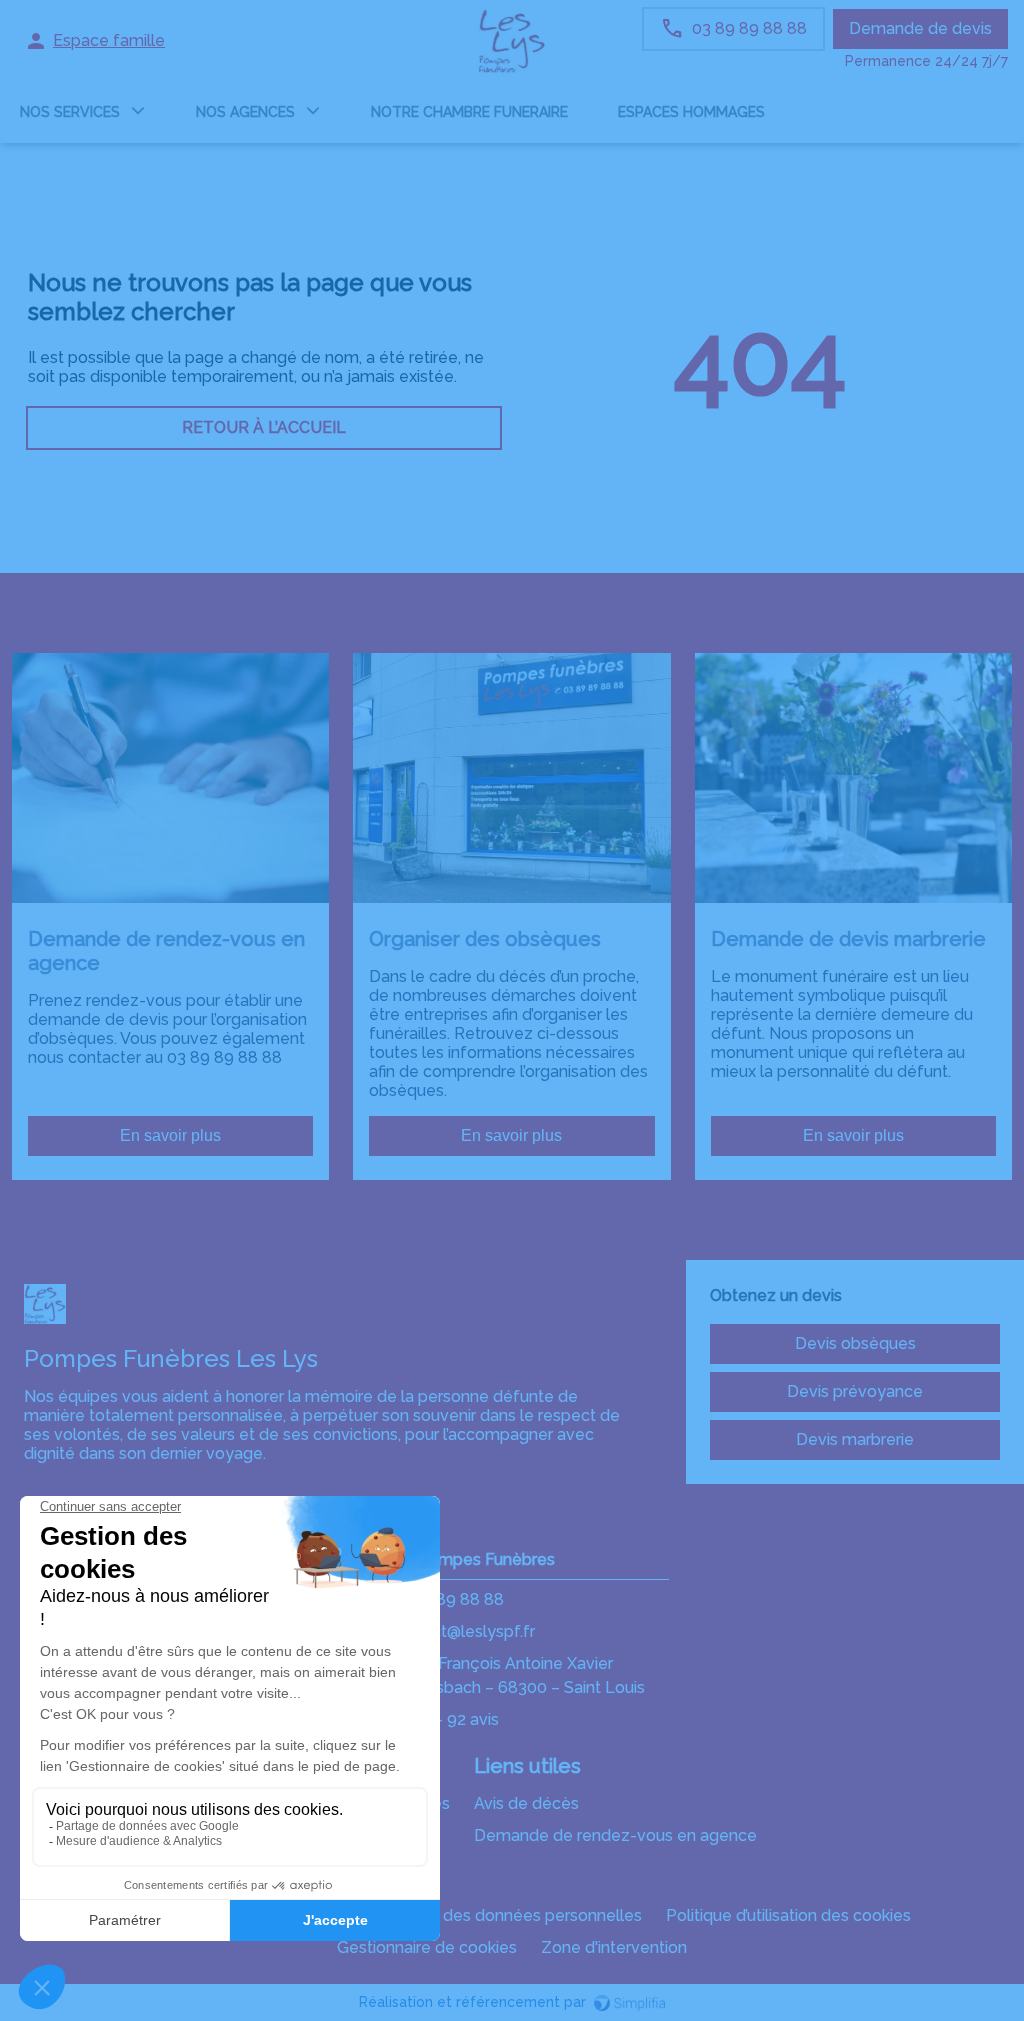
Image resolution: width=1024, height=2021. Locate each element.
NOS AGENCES (245, 112)
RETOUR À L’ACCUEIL (264, 427)
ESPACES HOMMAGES (691, 112)
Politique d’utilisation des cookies (788, 1915)
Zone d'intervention (614, 1947)
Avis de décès (526, 1803)
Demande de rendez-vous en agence (615, 1835)
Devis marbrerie (855, 1439)
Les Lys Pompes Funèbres (455, 1559)
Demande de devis (920, 28)
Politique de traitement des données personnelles (454, 1915)
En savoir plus (170, 1135)
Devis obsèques (855, 1343)
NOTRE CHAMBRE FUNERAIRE (469, 112)
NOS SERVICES (70, 112)
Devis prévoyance (855, 1391)
